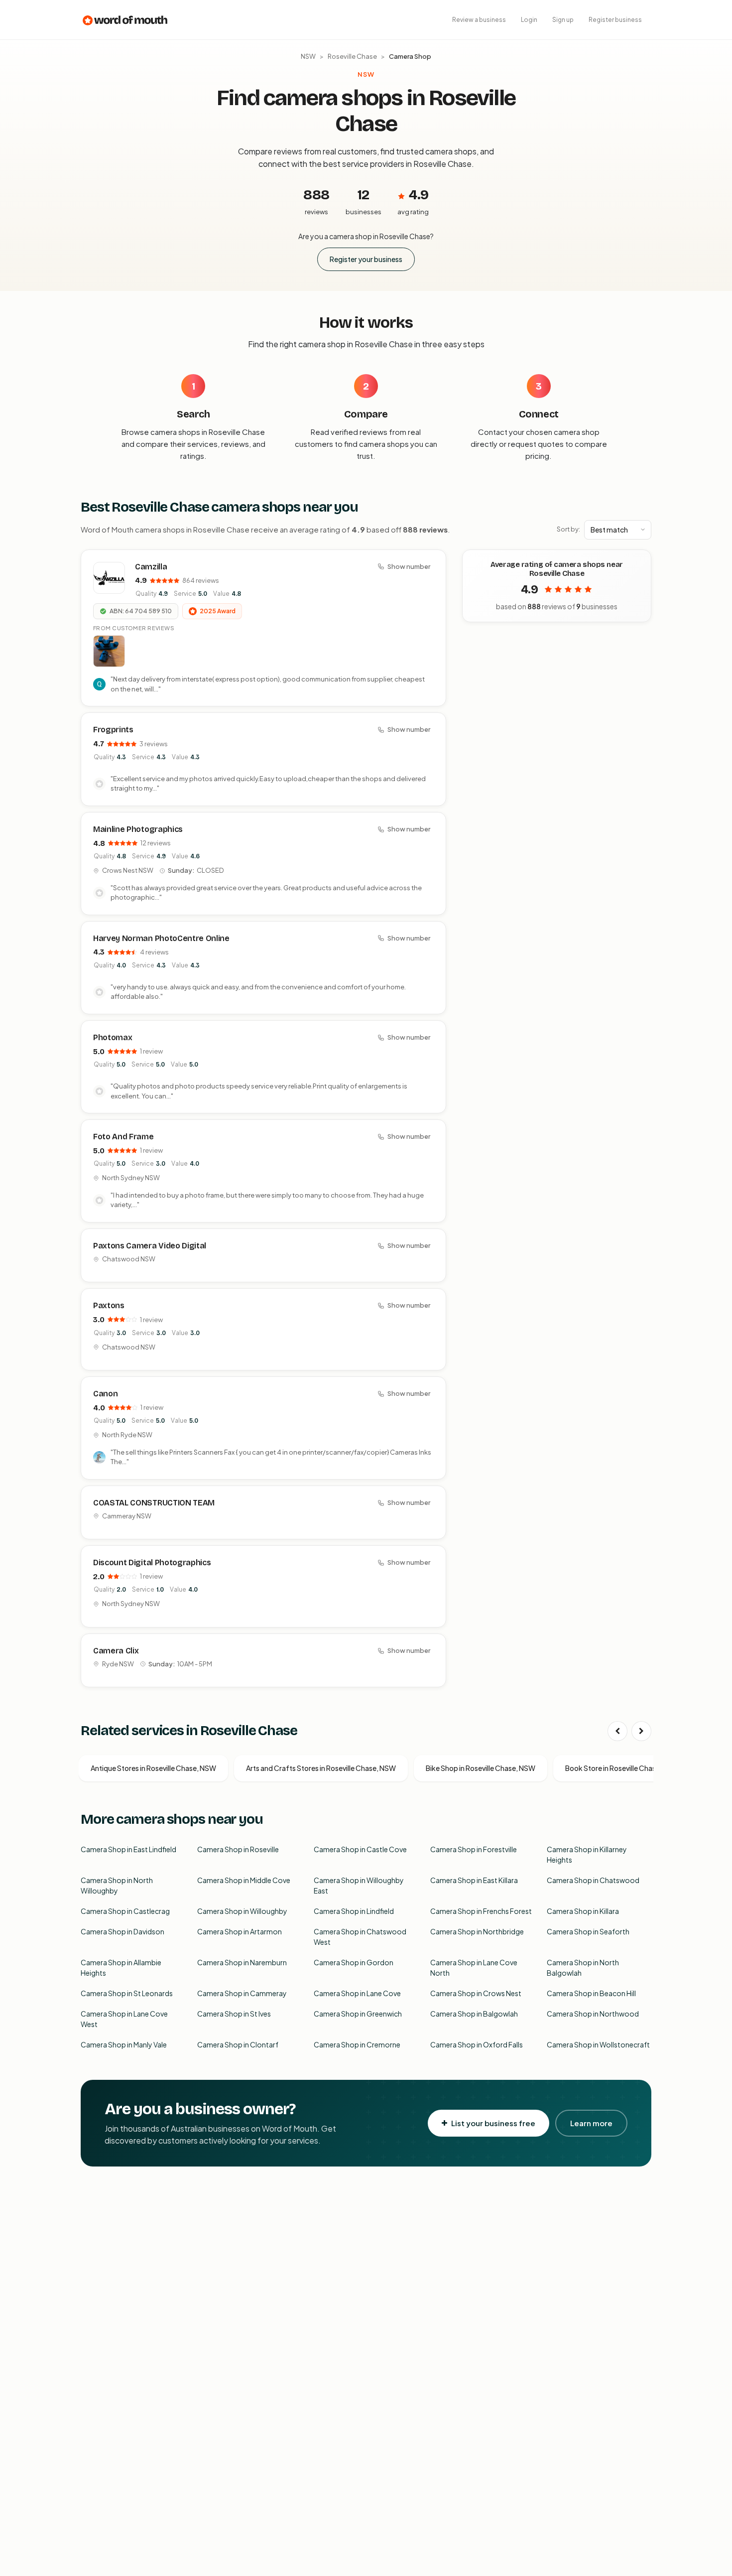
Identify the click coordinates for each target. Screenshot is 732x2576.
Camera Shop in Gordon (354, 1962)
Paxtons (109, 1305)
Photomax (113, 1037)
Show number (409, 566)
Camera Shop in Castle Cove (360, 1849)
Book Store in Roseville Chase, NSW (622, 1768)
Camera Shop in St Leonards (127, 1993)
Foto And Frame (123, 1137)
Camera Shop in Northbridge (477, 1931)
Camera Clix (116, 1651)
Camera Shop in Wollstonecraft (598, 2044)
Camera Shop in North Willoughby (117, 1885)
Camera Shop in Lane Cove (357, 1993)
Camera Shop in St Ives (234, 2014)
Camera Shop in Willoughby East (359, 1885)
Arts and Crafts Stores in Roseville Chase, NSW (321, 1768)
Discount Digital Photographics (152, 1562)
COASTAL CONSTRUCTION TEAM (154, 1503)
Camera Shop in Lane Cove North (474, 1967)
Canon (105, 1394)
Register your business (366, 259)
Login (529, 20)
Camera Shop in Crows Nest (476, 1993)
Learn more (591, 2123)
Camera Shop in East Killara (474, 1880)
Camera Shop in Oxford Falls (477, 2044)
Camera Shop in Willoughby (242, 1911)
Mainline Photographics (138, 829)
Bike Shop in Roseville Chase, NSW (481, 1768)
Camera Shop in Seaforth (588, 1931)
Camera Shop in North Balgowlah (583, 1967)
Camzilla (151, 567)
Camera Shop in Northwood (593, 2014)
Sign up (563, 20)
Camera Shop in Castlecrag (125, 1911)
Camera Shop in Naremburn (242, 1962)
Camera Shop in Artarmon (240, 1931)
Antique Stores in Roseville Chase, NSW (153, 1768)
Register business (615, 20)
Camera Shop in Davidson (122, 1931)
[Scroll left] (617, 1731)
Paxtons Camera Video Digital (150, 1246)
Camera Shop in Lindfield (354, 1911)
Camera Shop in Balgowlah (474, 2014)
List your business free (493, 2123)
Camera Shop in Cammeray (242, 1993)
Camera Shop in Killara (583, 1911)
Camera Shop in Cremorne (357, 2044)
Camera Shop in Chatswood (593, 1880)
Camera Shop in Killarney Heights (587, 1854)
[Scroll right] (641, 1731)
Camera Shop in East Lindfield (128, 1849)
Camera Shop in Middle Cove (244, 1880)
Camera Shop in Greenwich (358, 2014)
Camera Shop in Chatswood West (360, 1937)
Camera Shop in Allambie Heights (121, 1967)
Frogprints (113, 730)
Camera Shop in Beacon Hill (591, 1993)
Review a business (479, 20)
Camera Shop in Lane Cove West (124, 2019)
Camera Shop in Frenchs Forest (481, 1911)
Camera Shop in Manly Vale (124, 2044)
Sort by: (568, 529)
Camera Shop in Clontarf (238, 2044)
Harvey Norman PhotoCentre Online (161, 938)
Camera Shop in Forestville (474, 1849)
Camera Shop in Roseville (238, 1849)
